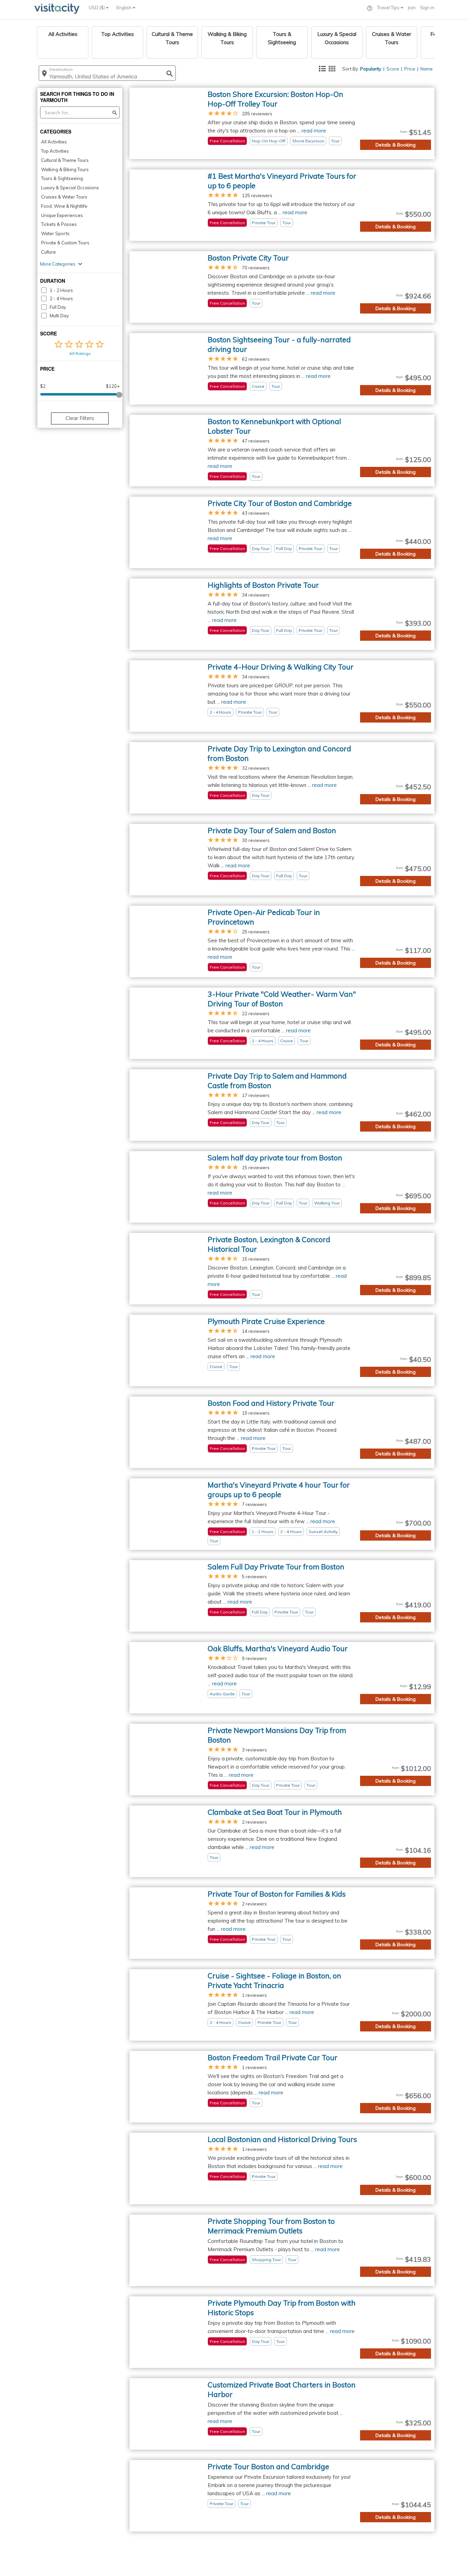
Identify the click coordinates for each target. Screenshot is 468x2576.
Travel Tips (389, 8)
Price (410, 69)
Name (427, 69)
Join (412, 8)
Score (393, 69)
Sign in (427, 8)
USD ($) (97, 8)
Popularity (371, 69)
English (125, 8)
